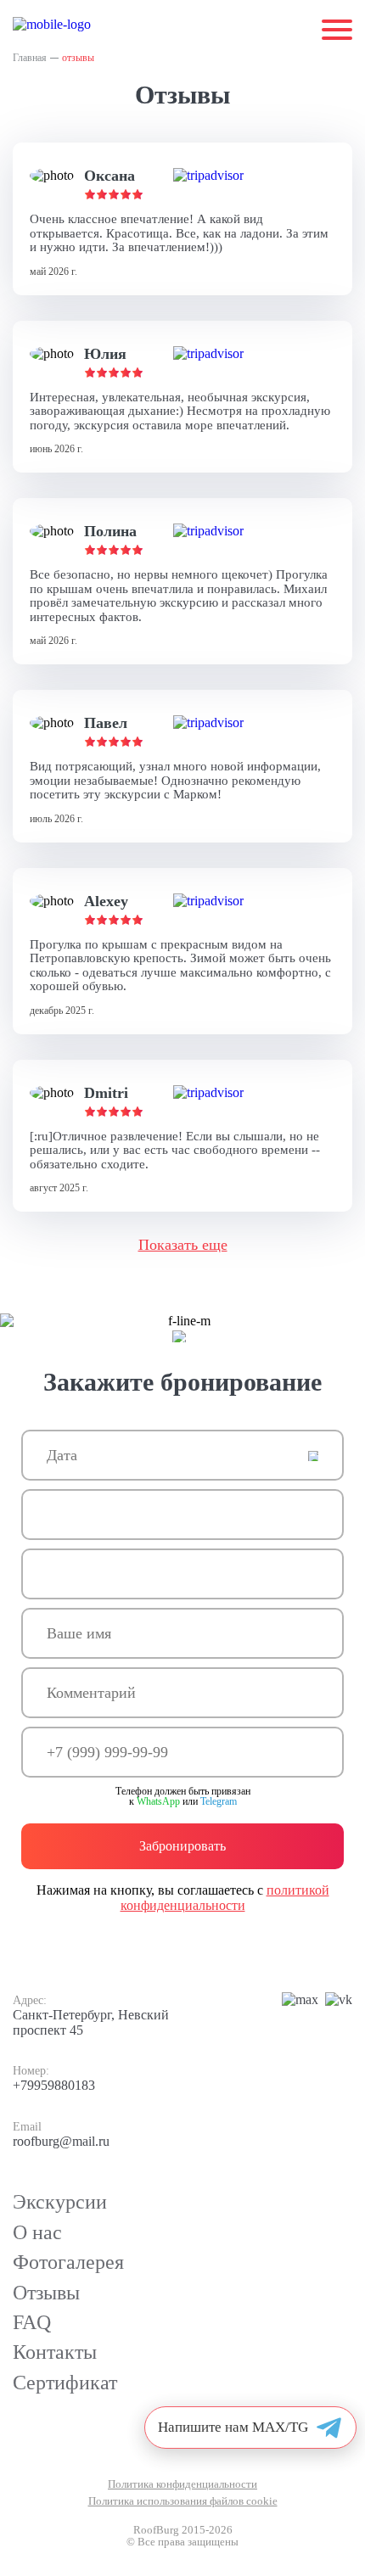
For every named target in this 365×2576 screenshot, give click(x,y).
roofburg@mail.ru (61, 2141)
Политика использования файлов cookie (183, 2501)
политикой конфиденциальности (225, 1898)
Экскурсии (60, 2202)
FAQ (32, 2322)
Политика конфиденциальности (182, 2484)
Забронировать (182, 1846)
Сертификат (65, 2383)
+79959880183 (54, 2085)
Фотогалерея (68, 2262)
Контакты (55, 2352)
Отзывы (46, 2293)
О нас (37, 2232)
